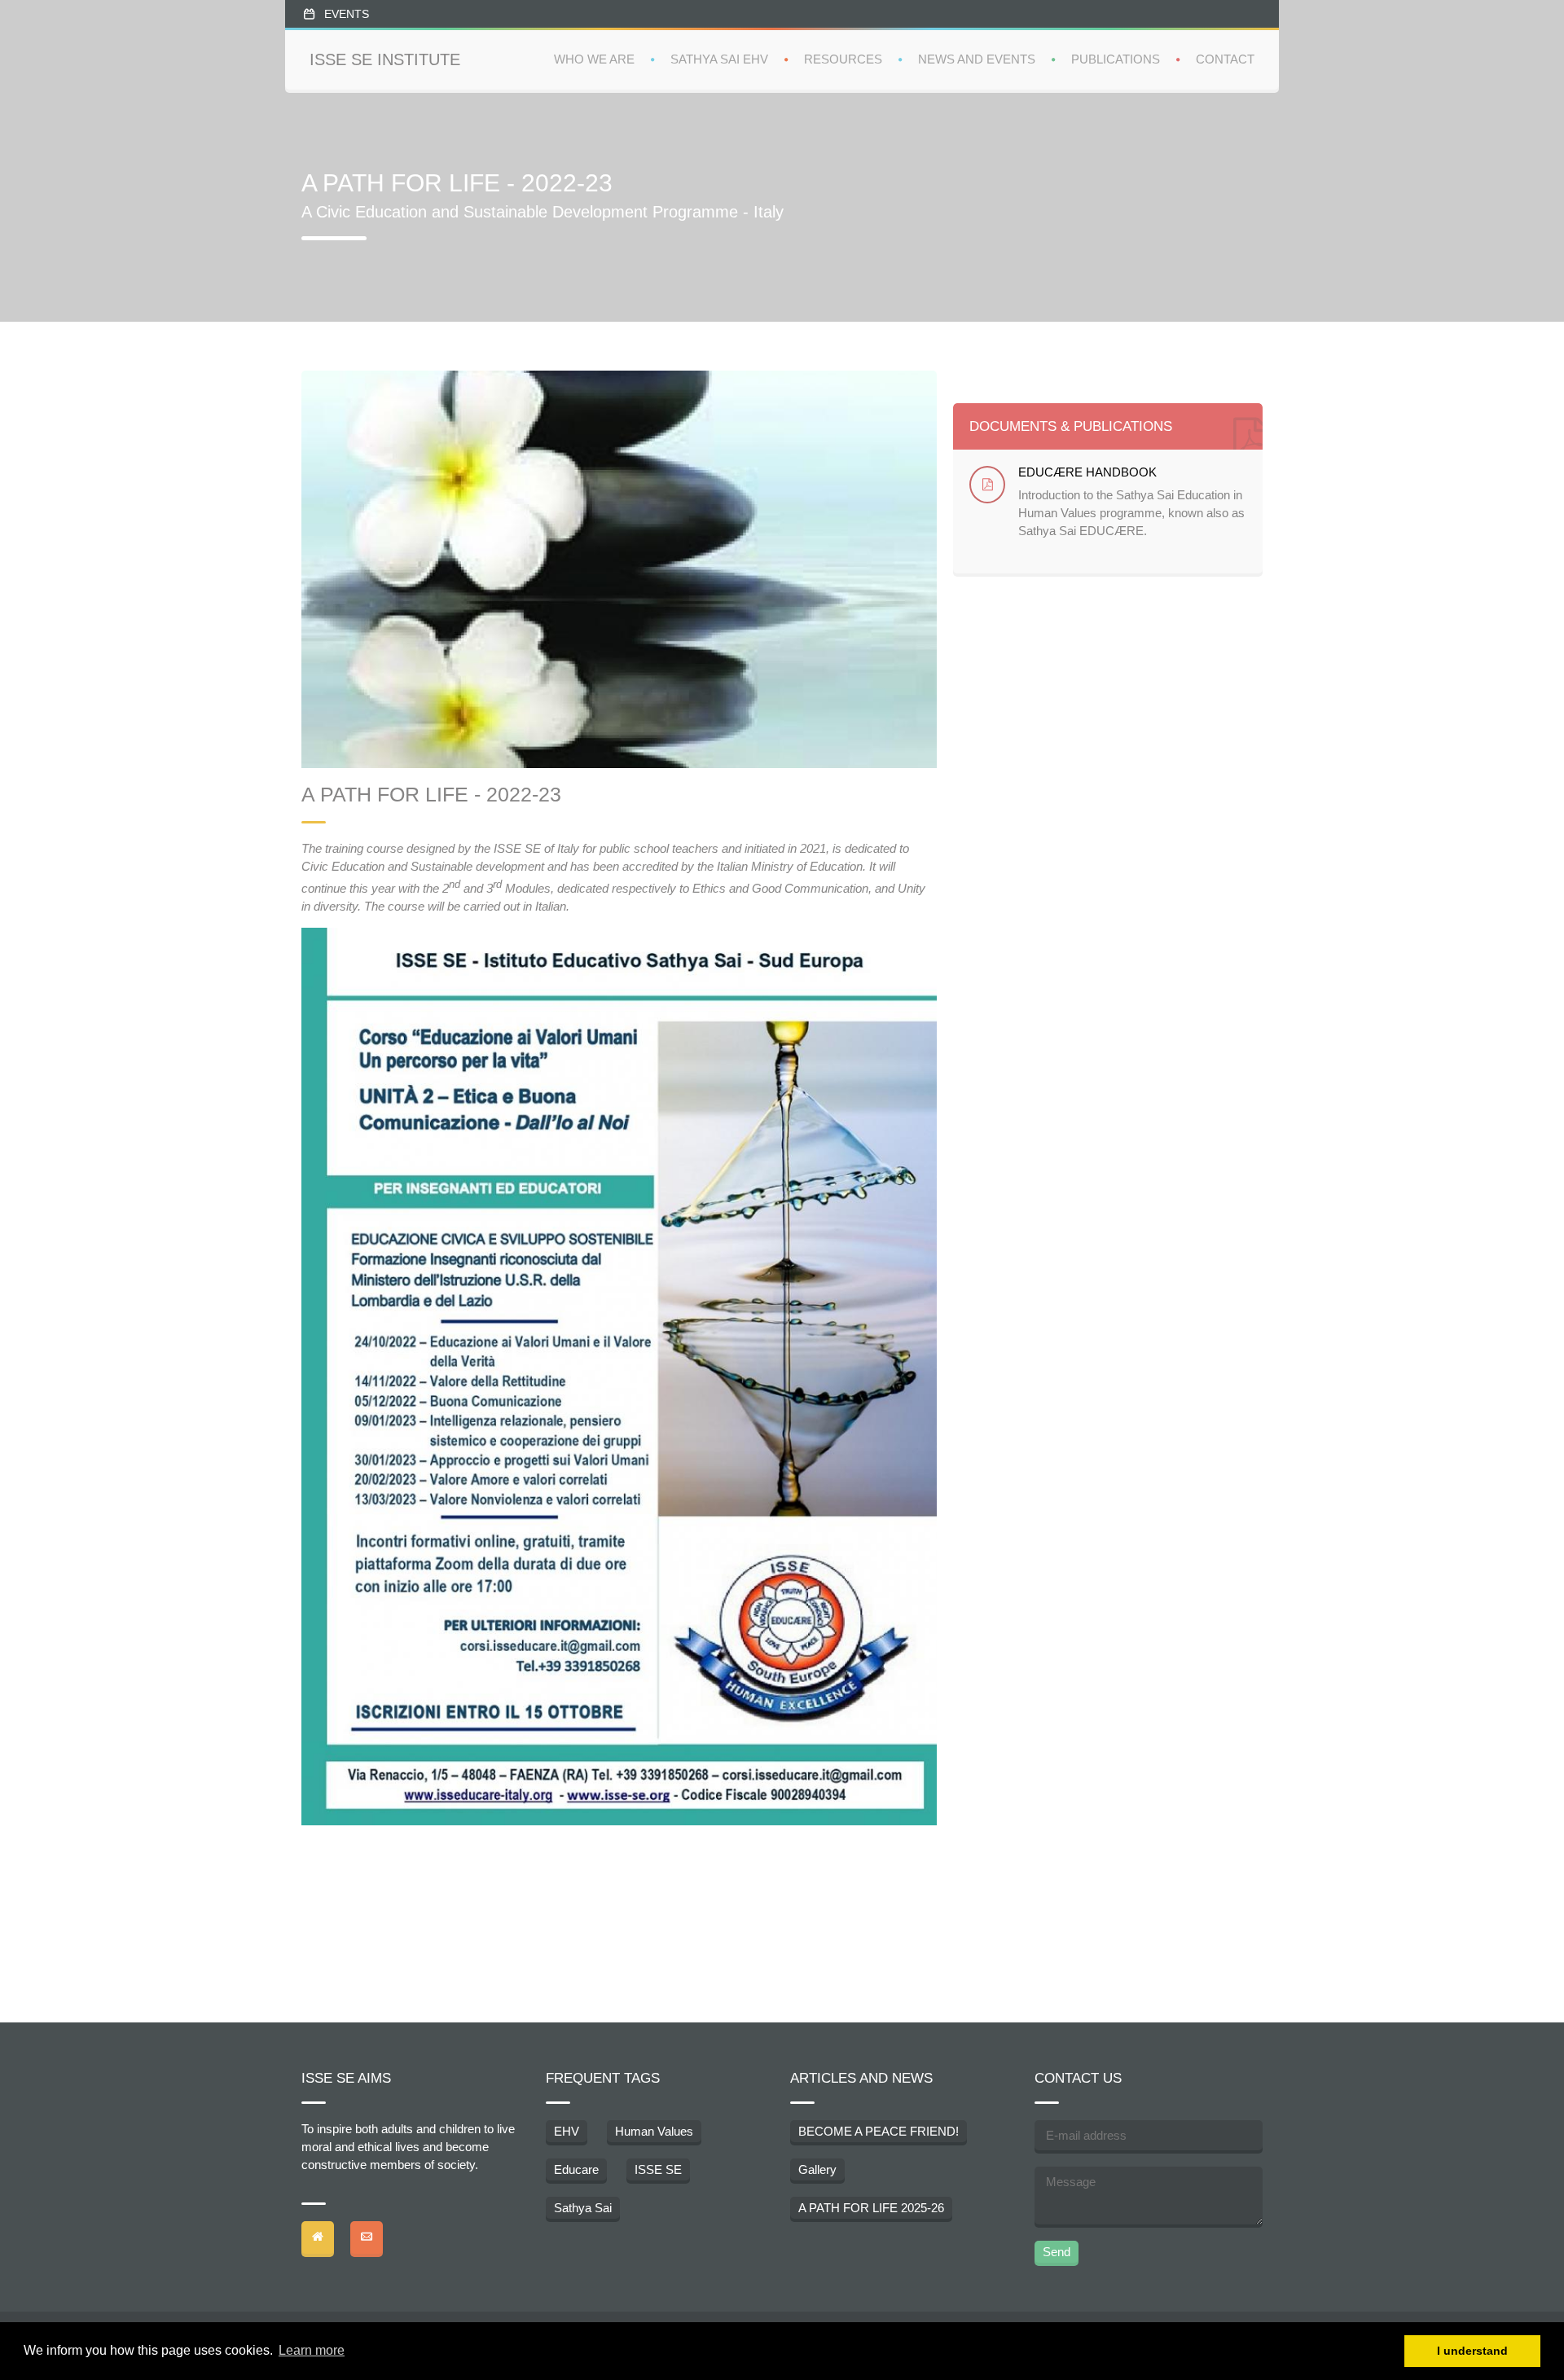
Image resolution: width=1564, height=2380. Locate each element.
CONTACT (1225, 59)
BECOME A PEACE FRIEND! (879, 2131)
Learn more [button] (312, 2350)
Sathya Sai (583, 2208)
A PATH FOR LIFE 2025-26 (871, 2208)
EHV (567, 2131)
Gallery (817, 2169)
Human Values (654, 2131)
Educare (576, 2169)
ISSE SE (658, 2169)
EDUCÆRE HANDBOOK (1087, 472)
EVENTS (347, 14)
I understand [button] (1472, 2351)
